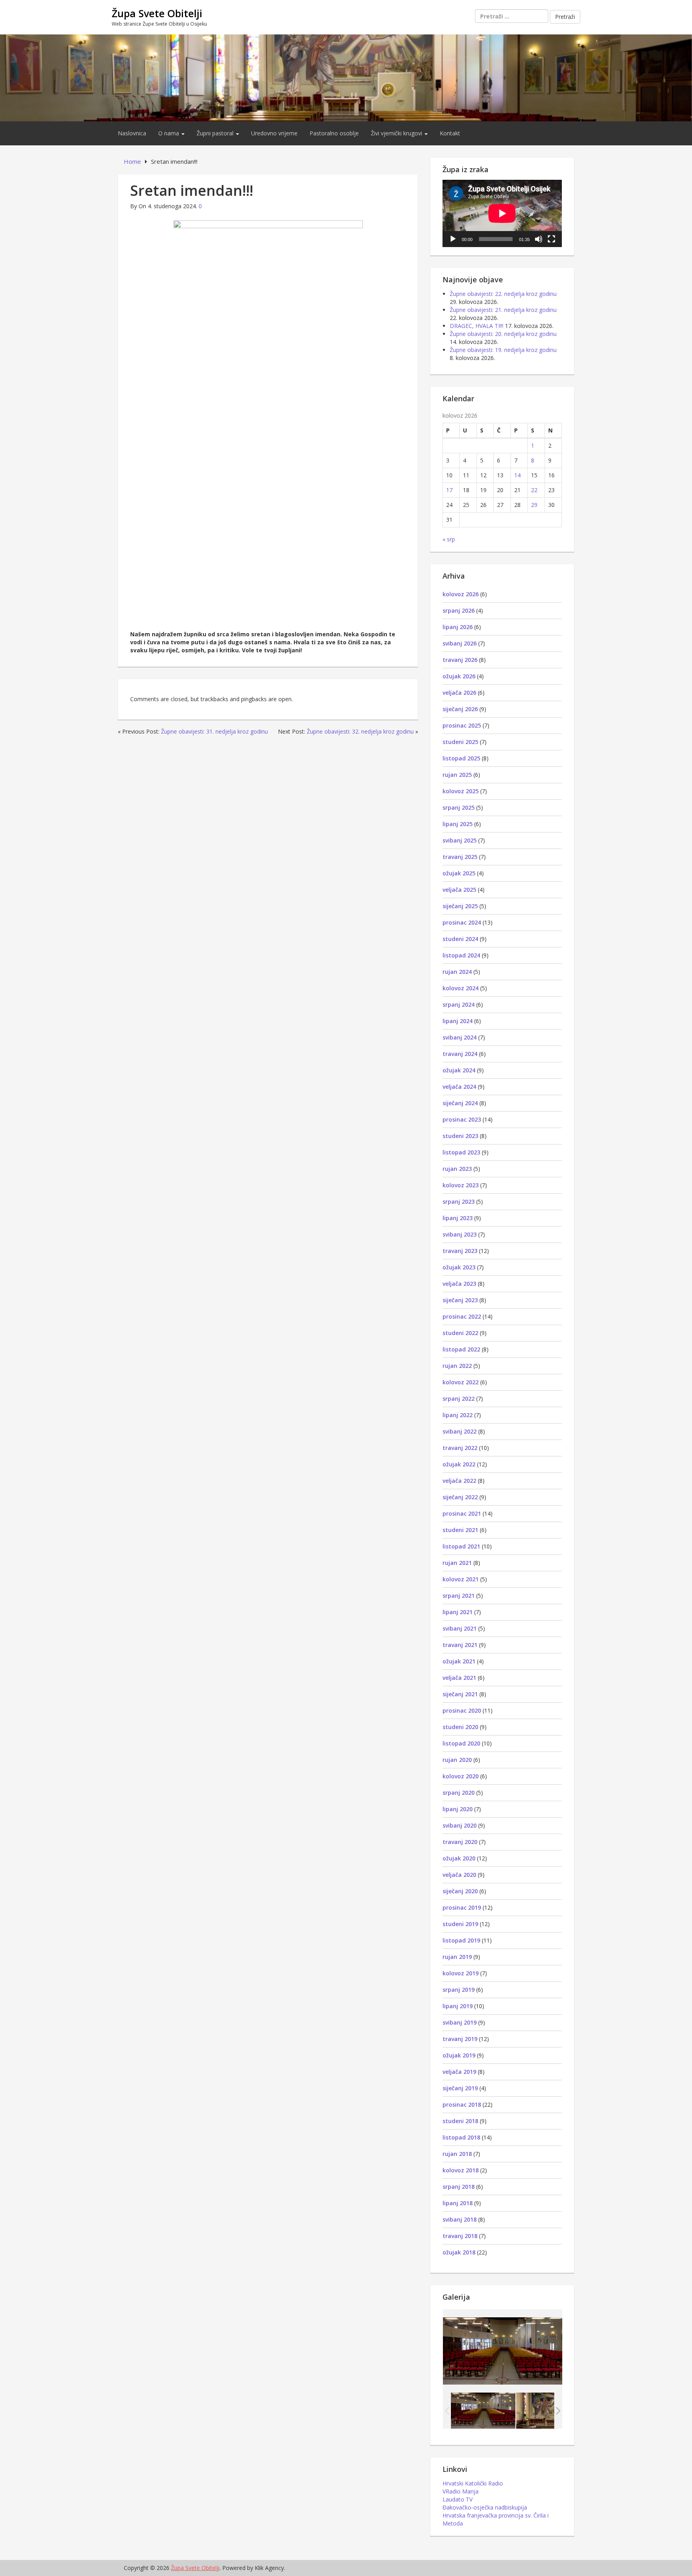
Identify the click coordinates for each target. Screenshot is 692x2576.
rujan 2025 (457, 775)
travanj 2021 (460, 1645)
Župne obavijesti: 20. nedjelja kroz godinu (503, 334)
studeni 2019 (460, 1924)
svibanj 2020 (460, 1825)
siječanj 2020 (460, 1891)
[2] (548, 2411)
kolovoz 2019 (461, 1973)
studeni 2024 (460, 939)
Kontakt (450, 133)
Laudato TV (458, 2499)
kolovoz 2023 (461, 1185)
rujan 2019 (457, 1957)
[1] (483, 2411)
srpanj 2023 (459, 1202)
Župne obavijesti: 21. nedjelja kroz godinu (503, 310)
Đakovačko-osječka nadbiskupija (485, 2507)
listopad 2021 (461, 1546)
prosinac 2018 (462, 2104)
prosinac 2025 (462, 725)
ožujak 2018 (459, 2252)
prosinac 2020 (462, 1710)
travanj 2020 (460, 1842)
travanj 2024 (460, 1054)
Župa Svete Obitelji (157, 13)
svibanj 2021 (460, 1628)
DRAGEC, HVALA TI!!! (477, 326)
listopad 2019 (461, 1940)
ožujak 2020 (459, 1858)
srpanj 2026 (459, 610)
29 (534, 505)
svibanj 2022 (460, 1431)
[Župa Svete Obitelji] (346, 77)
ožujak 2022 (459, 1464)
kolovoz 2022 (461, 1382)
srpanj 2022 (459, 1399)
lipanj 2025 (458, 824)
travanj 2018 (460, 2236)
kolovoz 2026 (461, 594)
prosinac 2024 (462, 922)
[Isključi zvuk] (539, 239)
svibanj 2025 (460, 840)
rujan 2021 (457, 1563)
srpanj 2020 (459, 1793)
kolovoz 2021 (461, 1579)
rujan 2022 (457, 1366)
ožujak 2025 (459, 873)
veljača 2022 (459, 1481)
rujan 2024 (457, 972)
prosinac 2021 (462, 1513)
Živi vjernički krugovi (397, 133)
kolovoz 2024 (461, 988)
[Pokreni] (453, 239)
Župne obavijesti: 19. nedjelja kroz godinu (503, 350)
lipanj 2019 (458, 2006)
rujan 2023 (457, 1169)
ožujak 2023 (459, 1267)
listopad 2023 (461, 1152)
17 (449, 490)
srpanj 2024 (459, 1004)
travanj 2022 (460, 1448)
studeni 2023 (460, 1136)
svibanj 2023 (460, 1234)
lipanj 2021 (458, 1612)
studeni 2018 (460, 2121)
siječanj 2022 (460, 1497)
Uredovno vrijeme (274, 133)
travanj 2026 (460, 660)
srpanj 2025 (459, 807)
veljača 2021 (459, 1678)
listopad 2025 (461, 758)
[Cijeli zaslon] (551, 239)
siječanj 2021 (460, 1694)
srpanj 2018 (459, 2187)
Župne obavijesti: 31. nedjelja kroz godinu (214, 731)
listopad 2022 (461, 1349)
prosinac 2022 (462, 1316)
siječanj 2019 (460, 2088)
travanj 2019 (460, 2039)
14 (517, 475)
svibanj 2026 (460, 643)
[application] (502, 213)
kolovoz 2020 (461, 1776)
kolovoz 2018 (461, 2170)
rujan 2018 (457, 2154)
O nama (169, 133)
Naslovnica (132, 133)
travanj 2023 (460, 1251)
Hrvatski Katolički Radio (473, 2483)
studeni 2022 (460, 1333)
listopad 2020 (461, 1743)
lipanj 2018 (458, 2203)
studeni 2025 (460, 742)
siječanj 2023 (460, 1300)
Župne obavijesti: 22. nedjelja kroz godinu (503, 294)
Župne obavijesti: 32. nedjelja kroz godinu (360, 731)
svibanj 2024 (460, 1037)
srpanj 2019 (459, 1990)
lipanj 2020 (458, 1809)
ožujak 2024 (459, 1070)
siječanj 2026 (460, 709)
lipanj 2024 (458, 1021)
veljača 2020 (459, 1875)
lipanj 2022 (458, 1415)
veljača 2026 (459, 693)
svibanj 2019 (460, 2022)
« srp (449, 539)
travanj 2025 (460, 857)
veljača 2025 (459, 890)
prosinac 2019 (462, 1907)
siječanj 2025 (460, 906)
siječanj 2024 (460, 1103)
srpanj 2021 (459, 1596)
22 (534, 490)
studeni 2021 (460, 1530)
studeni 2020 (460, 1727)
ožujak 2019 (459, 2055)
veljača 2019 (459, 2072)
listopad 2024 (461, 955)
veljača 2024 (459, 1087)
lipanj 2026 (458, 627)
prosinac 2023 (462, 1119)
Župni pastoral (216, 133)
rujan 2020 (457, 1760)
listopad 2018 (461, 2137)
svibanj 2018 (460, 2219)
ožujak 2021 (459, 1661)
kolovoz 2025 (461, 791)
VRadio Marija (461, 2491)
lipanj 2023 (458, 1218)
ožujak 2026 (459, 676)
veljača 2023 (459, 1284)
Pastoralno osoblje (334, 133)
